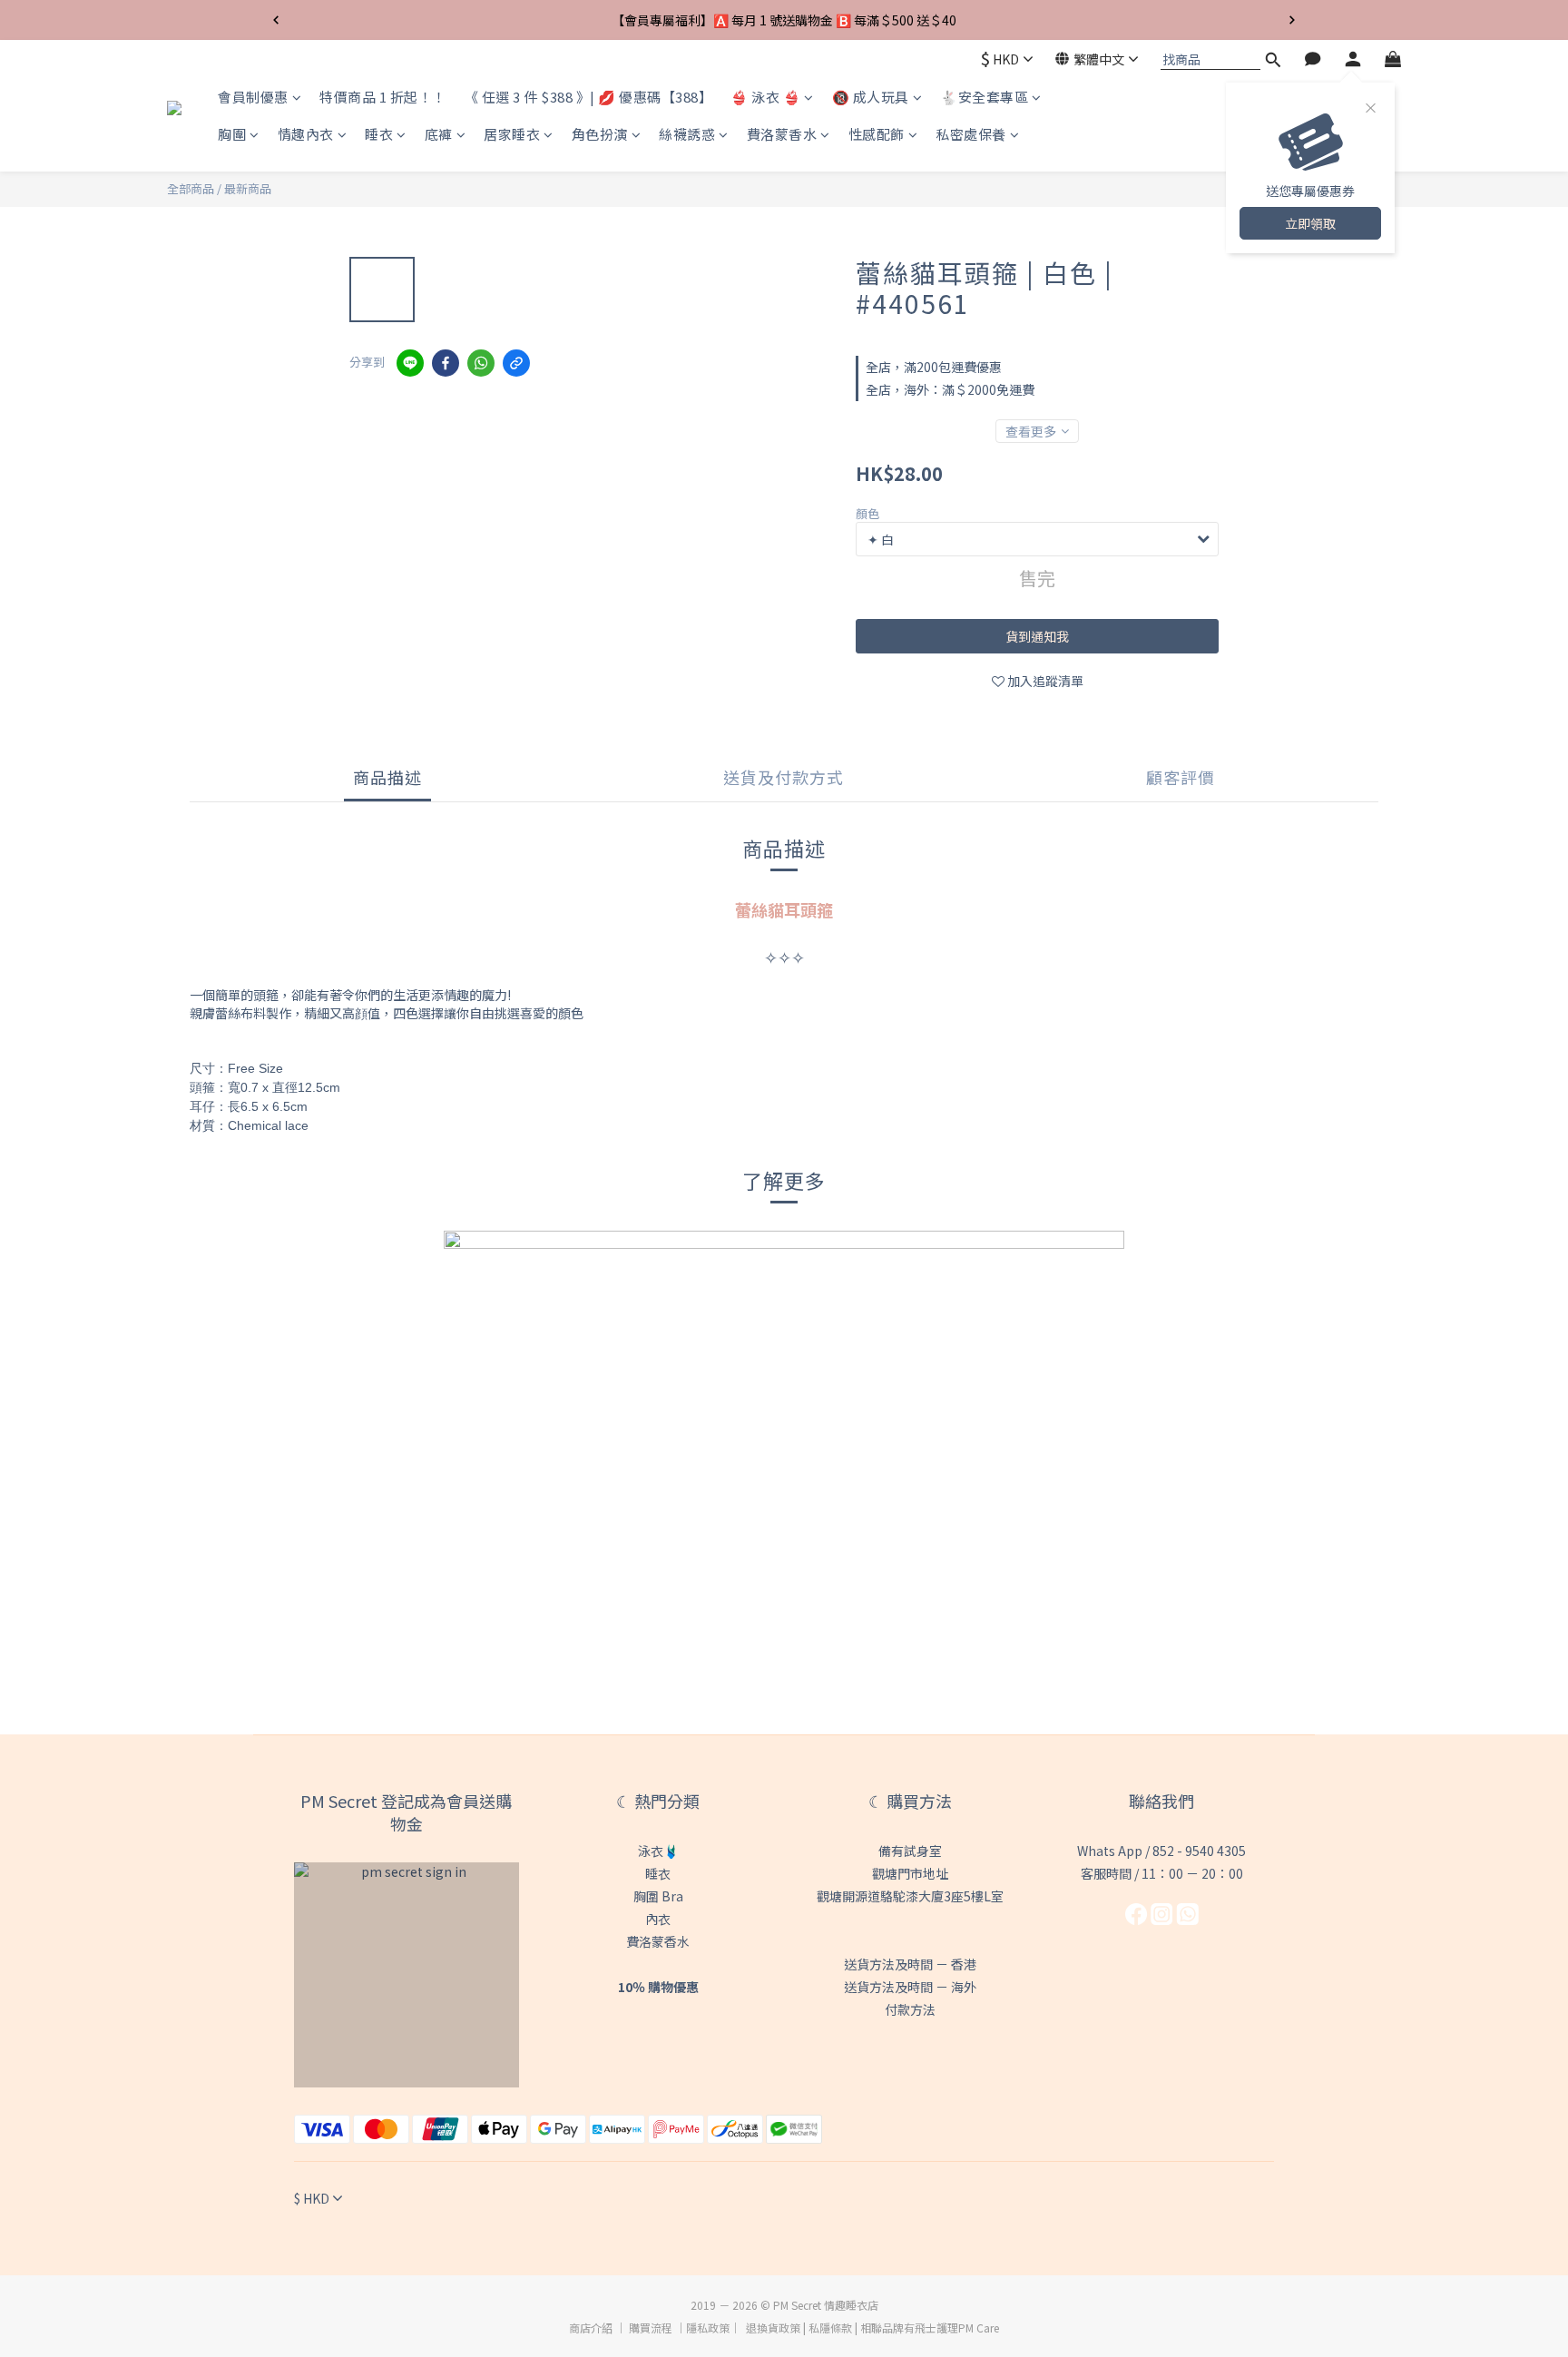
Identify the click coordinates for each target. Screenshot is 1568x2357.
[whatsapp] (481, 363)
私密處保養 (971, 135)
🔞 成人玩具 (871, 97)
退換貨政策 (773, 2328)
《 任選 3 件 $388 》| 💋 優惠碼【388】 (589, 97)
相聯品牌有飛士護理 (909, 2328)
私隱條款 (830, 2328)
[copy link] (516, 363)
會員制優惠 (253, 97)
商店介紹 (591, 2328)
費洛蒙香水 (782, 135)
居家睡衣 (512, 135)
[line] (410, 363)
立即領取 (1310, 223)
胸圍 (232, 135)
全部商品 (191, 188)
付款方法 (910, 2009)
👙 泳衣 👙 (765, 97)
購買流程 (651, 2328)
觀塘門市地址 (910, 1873)
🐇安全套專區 (984, 97)
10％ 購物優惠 (658, 1987)
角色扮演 (600, 135)
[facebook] (446, 363)
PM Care (979, 2328)
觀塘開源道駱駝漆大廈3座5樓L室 (910, 1896)
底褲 (439, 135)
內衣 (658, 1919)
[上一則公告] (276, 20)
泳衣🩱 (658, 1851)
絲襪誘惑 (687, 135)
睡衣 (379, 135)
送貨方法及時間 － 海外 (910, 1987)
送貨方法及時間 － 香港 (910, 1964)
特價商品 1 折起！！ (383, 97)
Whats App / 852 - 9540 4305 (1161, 1851)
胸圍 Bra (658, 1896)
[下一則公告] (1292, 20)
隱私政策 (708, 2328)
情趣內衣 (306, 135)
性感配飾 (877, 135)
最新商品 (248, 188)
